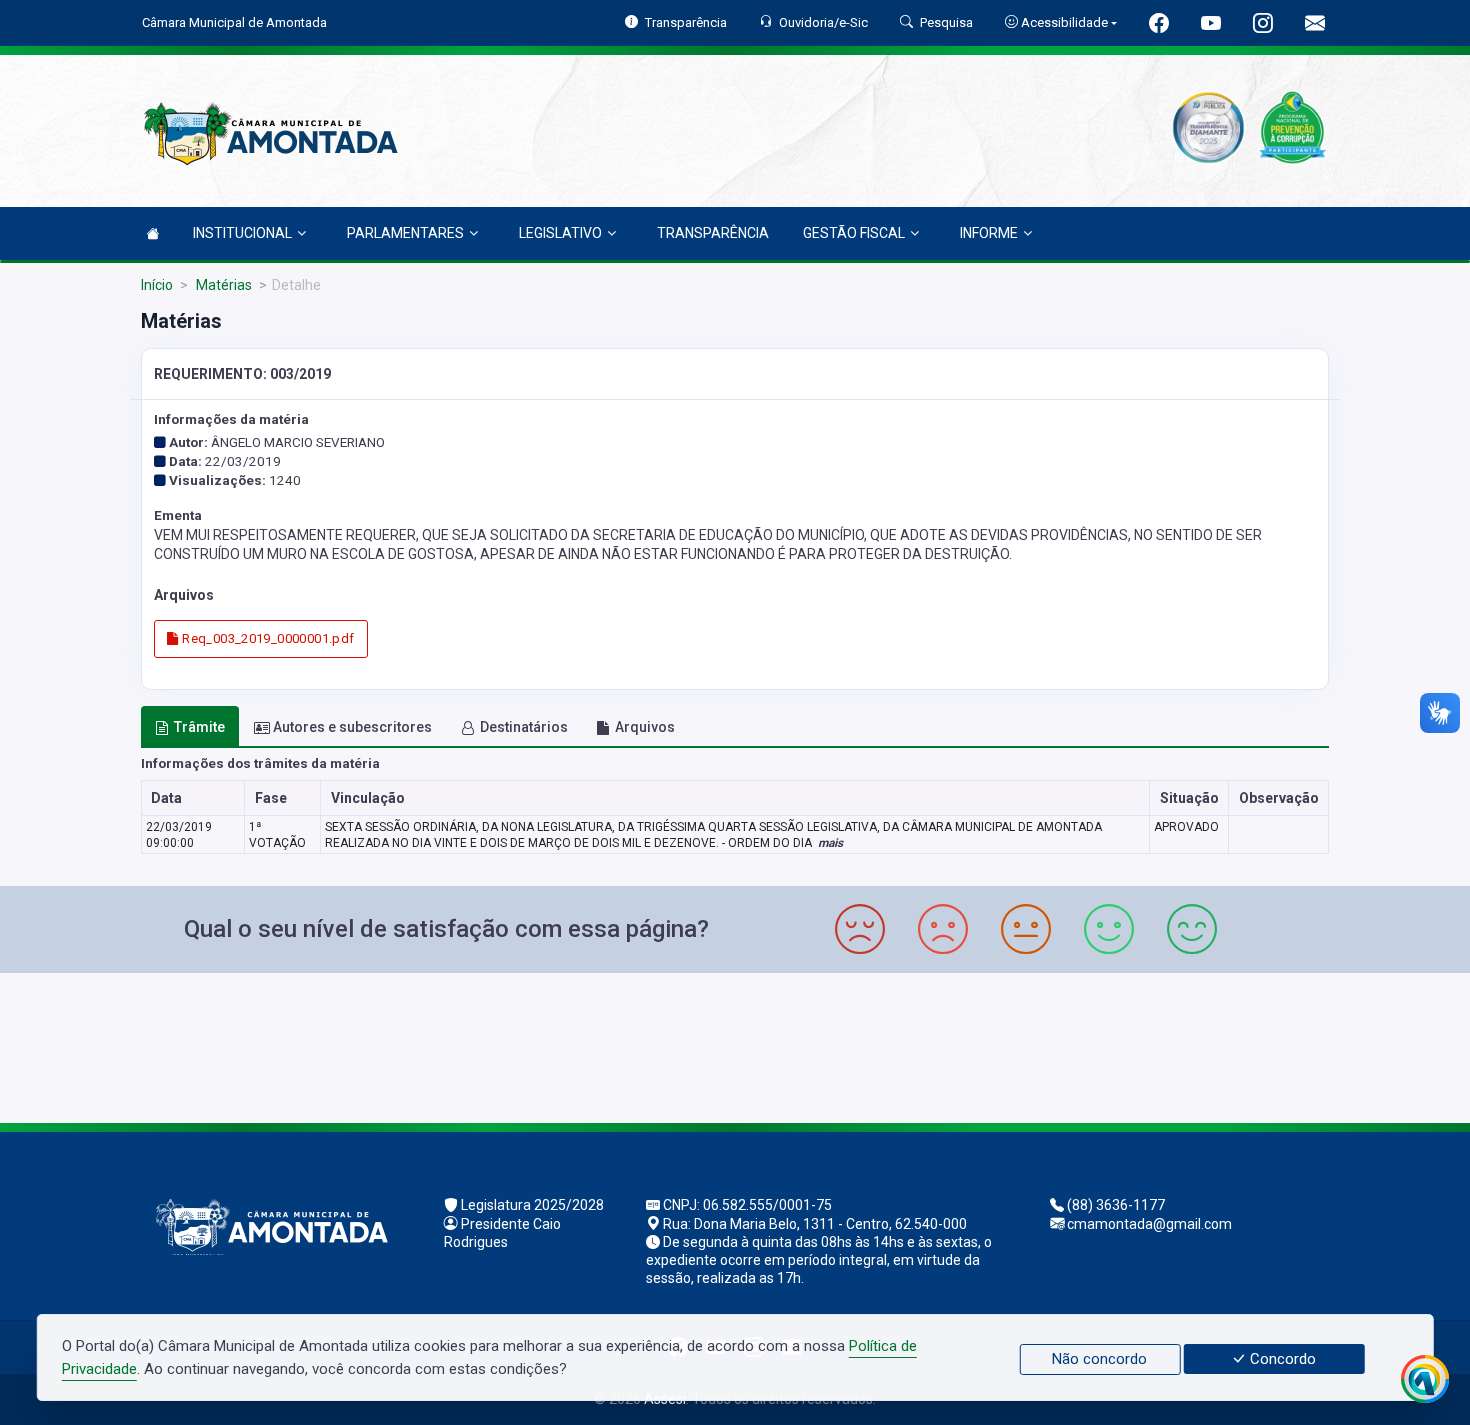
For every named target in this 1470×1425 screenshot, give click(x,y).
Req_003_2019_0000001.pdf (267, 638)
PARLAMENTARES (405, 233)
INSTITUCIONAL (242, 233)
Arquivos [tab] (645, 727)
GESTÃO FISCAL (854, 233)
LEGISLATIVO (560, 233)
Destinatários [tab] (524, 727)
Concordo (1281, 1359)
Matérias (222, 285)
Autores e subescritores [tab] (352, 727)
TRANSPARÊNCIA (713, 233)
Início (157, 285)
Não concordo (1099, 1359)
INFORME (989, 233)
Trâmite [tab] (199, 727)
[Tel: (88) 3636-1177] (735, 1045)
